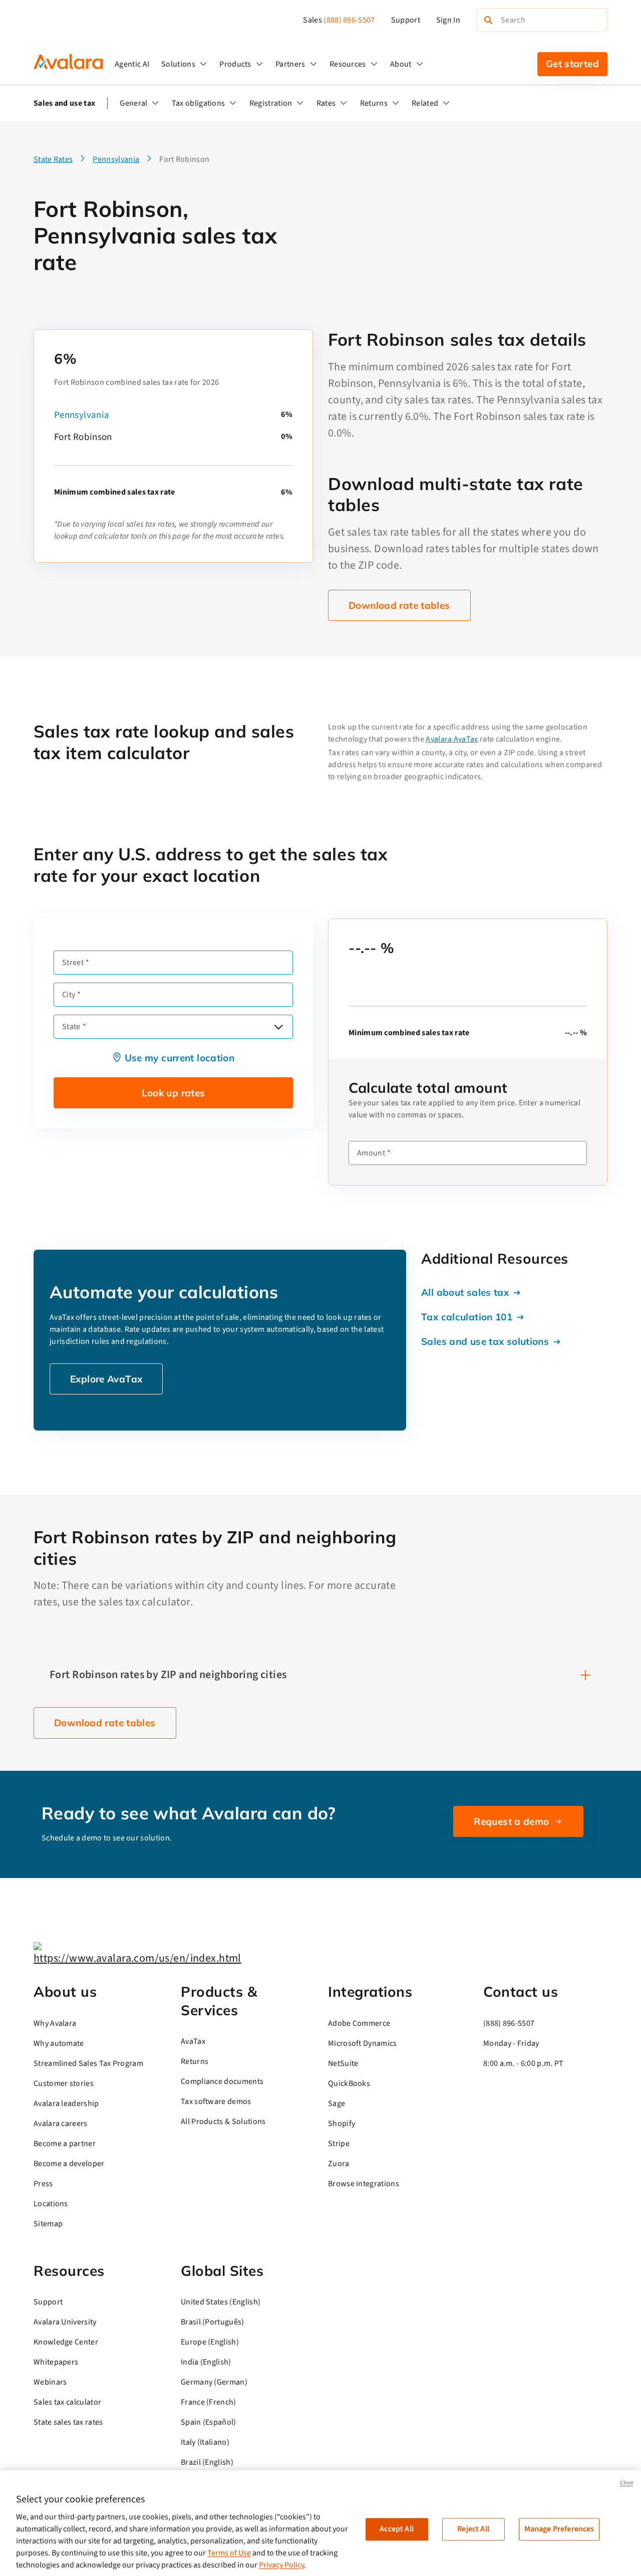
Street (73, 963)
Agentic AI (132, 64)
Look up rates (174, 1093)
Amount (371, 1153)
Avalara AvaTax (452, 739)
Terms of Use (229, 2553)
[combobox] (173, 1027)
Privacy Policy (281, 2565)
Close (626, 2483)
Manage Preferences (559, 2529)
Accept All (397, 2529)
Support (406, 20)
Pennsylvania (82, 415)
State (71, 1027)
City (69, 995)
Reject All (473, 2529)
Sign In (448, 20)
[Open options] (278, 1027)
